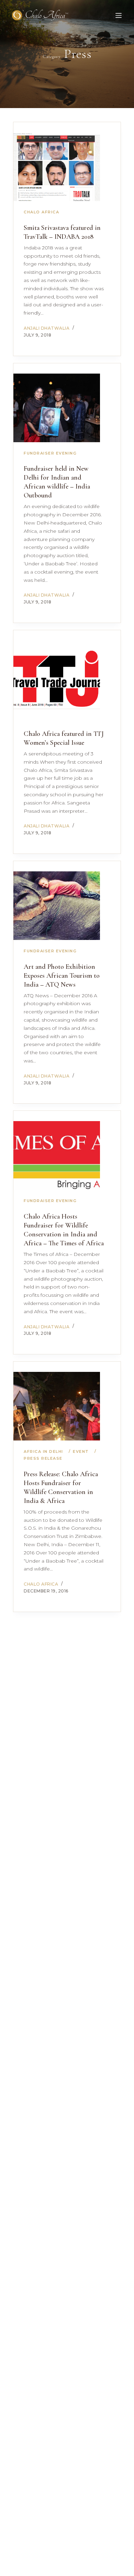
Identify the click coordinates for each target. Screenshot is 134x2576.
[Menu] (119, 15)
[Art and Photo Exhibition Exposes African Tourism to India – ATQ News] (57, 906)
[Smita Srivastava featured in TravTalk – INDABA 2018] (57, 167)
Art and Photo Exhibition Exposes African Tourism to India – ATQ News (62, 976)
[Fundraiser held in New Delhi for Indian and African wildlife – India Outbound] (57, 408)
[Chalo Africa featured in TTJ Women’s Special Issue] (57, 675)
